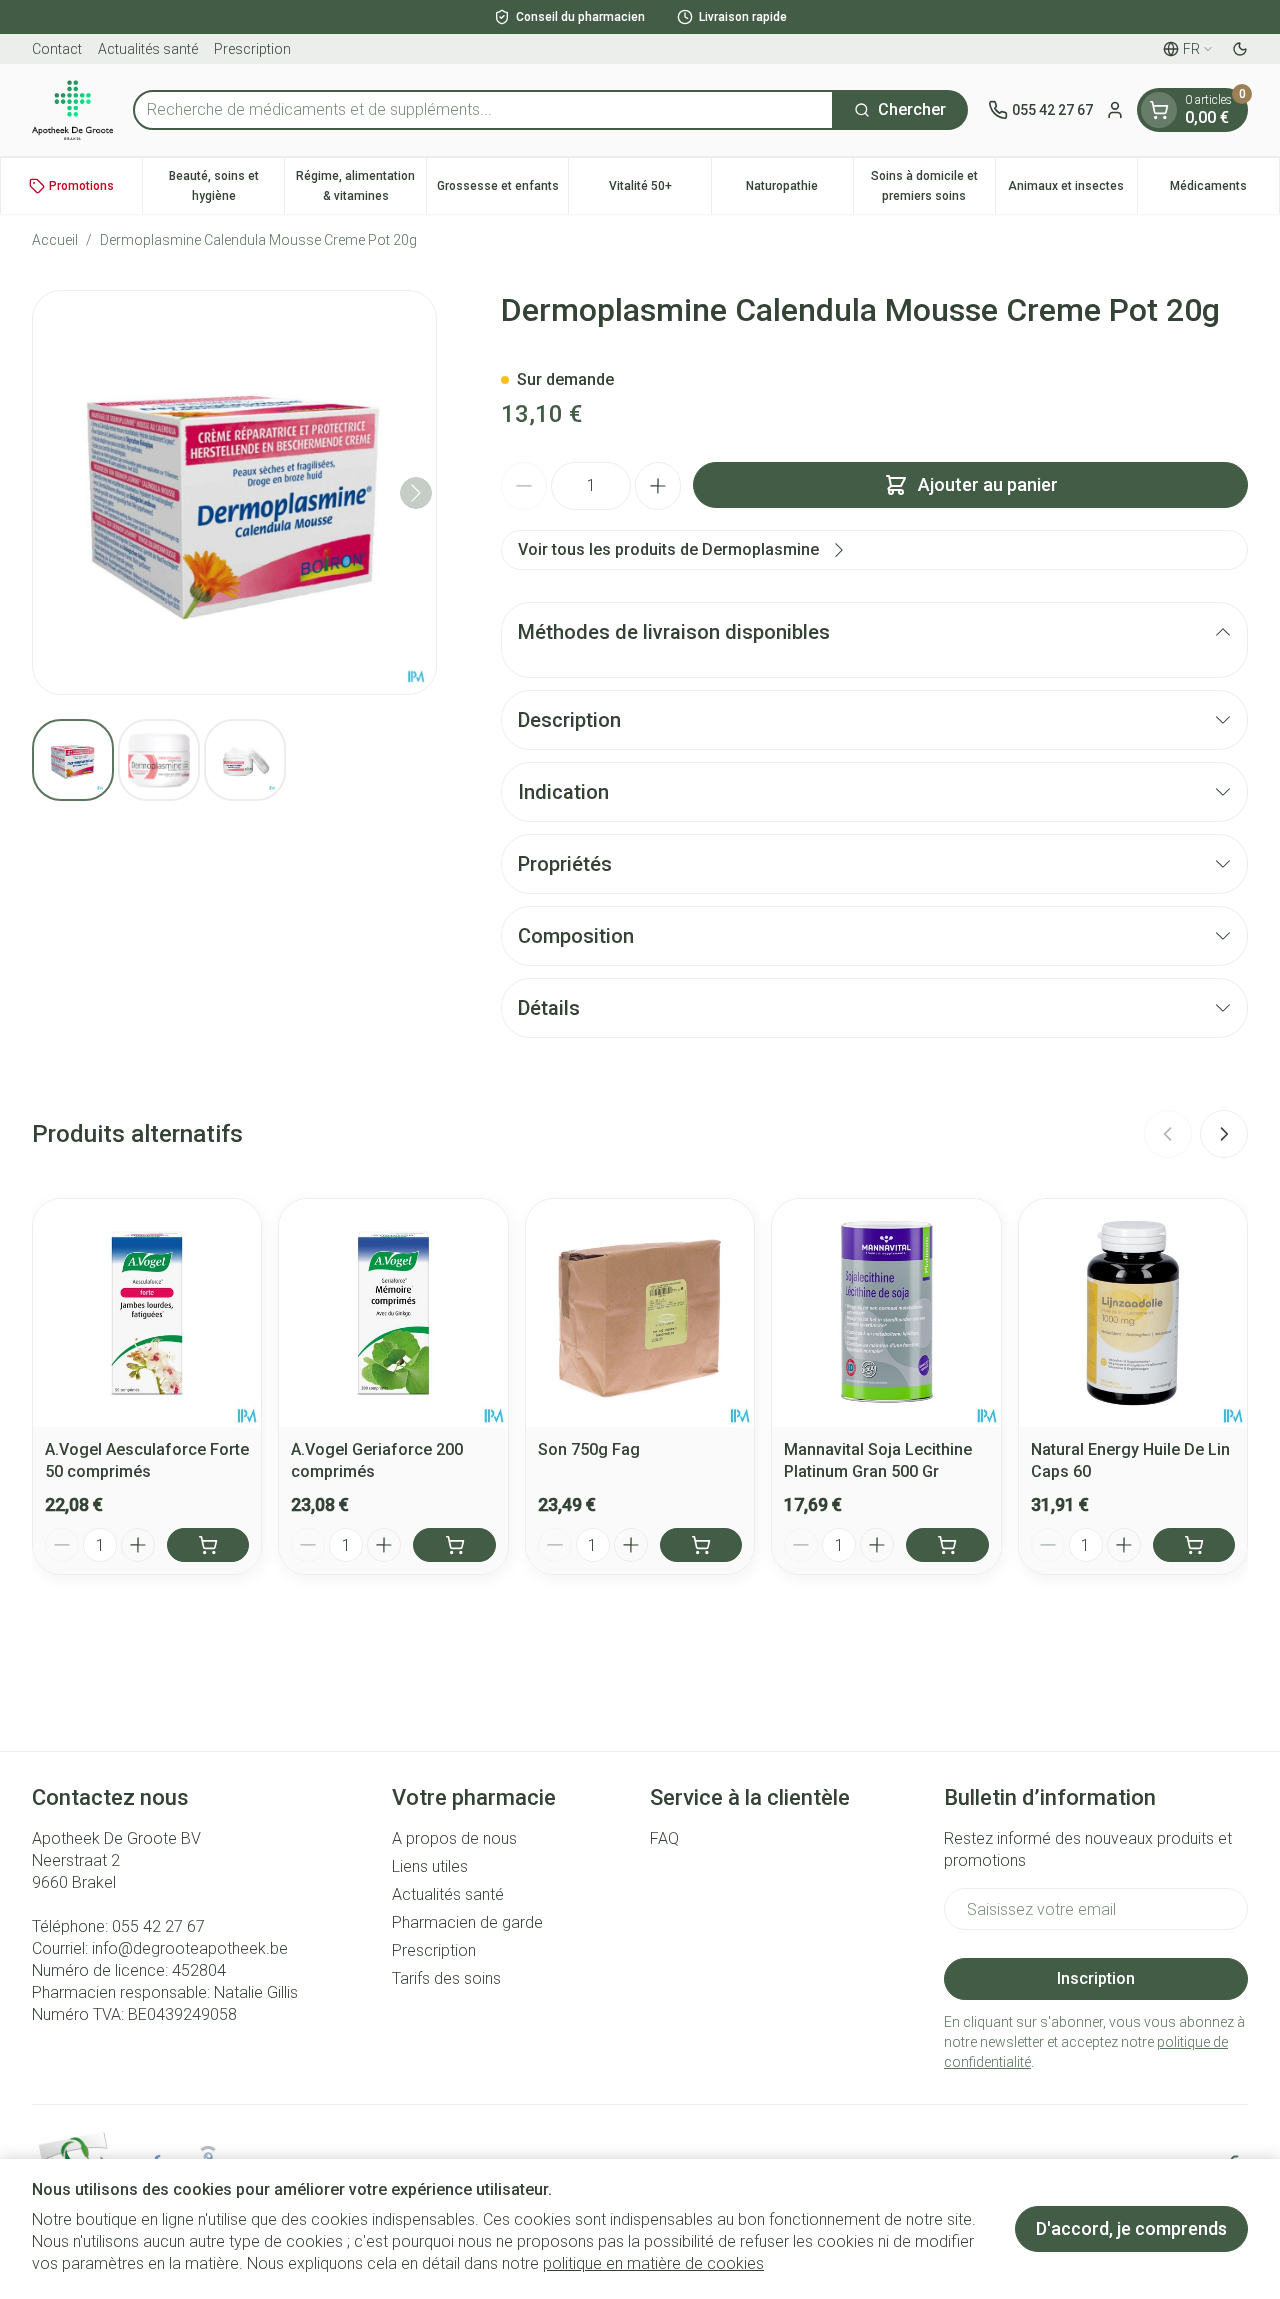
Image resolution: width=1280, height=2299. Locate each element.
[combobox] (483, 110)
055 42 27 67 (158, 1926)
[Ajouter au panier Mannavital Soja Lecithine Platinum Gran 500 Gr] (947, 1545)
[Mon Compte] (1115, 110)
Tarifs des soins (446, 1978)
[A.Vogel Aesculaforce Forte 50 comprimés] (147, 1313)
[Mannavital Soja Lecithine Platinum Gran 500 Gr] (886, 1313)
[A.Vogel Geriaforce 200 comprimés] (393, 1313)
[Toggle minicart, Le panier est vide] (1159, 110)
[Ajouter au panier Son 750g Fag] (701, 1545)
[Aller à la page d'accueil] (72, 110)
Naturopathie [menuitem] (799, 191)
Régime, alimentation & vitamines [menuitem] (361, 186)
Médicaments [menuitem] (1224, 191)
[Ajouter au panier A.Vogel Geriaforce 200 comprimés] (454, 1545)
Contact (57, 49)
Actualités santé (148, 49)
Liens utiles (430, 1866)
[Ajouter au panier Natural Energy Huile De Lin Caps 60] (1194, 1545)
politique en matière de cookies (653, 2263)
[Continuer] (416, 493)
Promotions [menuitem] (81, 186)
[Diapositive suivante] (1224, 1134)
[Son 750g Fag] (640, 1313)
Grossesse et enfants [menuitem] (502, 191)
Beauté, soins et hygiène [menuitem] (226, 186)
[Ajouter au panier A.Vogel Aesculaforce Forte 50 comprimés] (208, 1545)
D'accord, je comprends (1131, 2228)
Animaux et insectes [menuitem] (1072, 191)
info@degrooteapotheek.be (190, 1948)
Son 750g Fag (589, 1449)
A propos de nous (454, 1838)
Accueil (55, 240)
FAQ (664, 1838)
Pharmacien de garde (467, 1922)
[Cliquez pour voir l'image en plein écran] (234, 492)
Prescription (252, 49)
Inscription (1096, 1978)
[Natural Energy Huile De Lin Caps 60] (1133, 1313)
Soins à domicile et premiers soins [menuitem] (933, 186)
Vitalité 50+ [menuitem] (659, 191)
